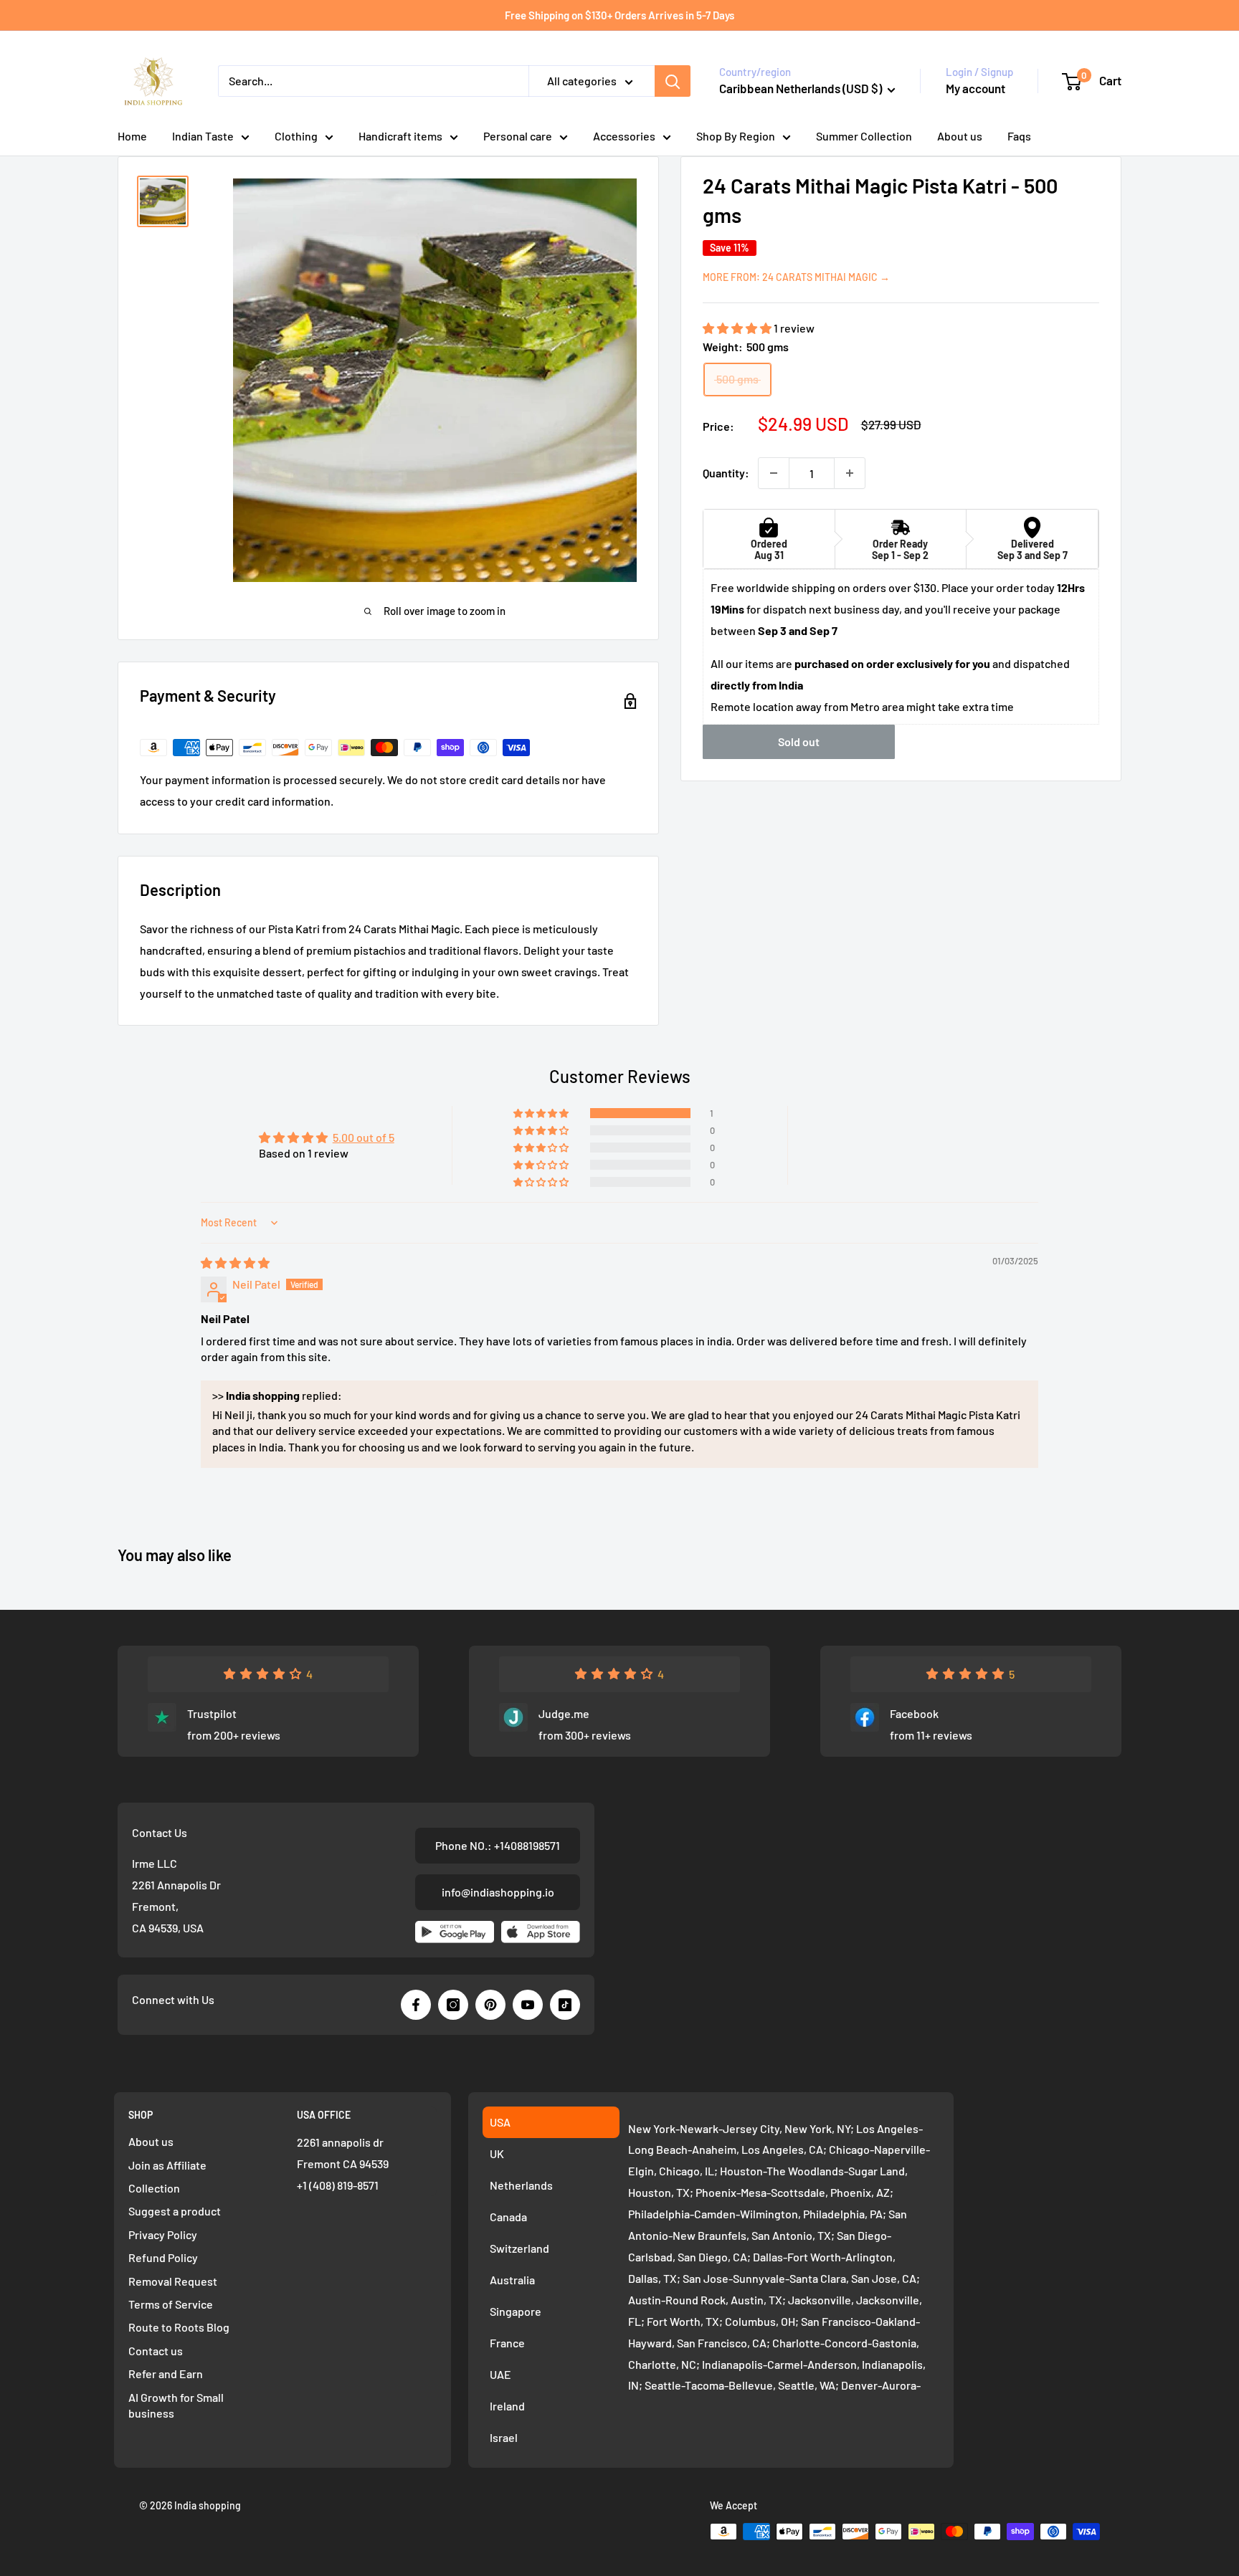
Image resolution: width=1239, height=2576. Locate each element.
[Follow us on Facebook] (416, 2005)
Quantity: (726, 473)
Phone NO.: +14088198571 (498, 1845)
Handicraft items (400, 136)
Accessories (624, 136)
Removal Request (173, 2281)
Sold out (799, 742)
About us (960, 136)
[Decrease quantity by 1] (774, 473)
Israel (504, 2437)
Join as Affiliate (167, 2165)
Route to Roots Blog (179, 2327)
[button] (738, 328)
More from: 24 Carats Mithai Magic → (796, 277)
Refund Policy (163, 2257)
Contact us (156, 2351)
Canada (508, 2217)
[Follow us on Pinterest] (490, 2005)
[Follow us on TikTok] (565, 2005)
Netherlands (521, 2185)
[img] (235, 1263)
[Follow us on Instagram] (453, 2005)
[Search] (673, 81)
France (507, 2343)
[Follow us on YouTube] (528, 2005)
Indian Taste (203, 136)
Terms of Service (171, 2304)
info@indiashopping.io (498, 1892)
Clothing (296, 136)
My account (975, 88)
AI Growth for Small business (176, 2405)
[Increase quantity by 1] (850, 473)
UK (497, 2153)
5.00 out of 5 (364, 1137)
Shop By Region (736, 136)
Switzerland (519, 2248)
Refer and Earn (166, 2374)
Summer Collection (864, 136)
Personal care (518, 136)
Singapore (516, 2311)
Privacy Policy (163, 2234)
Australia (512, 2280)
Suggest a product (175, 2211)
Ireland (507, 2406)
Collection (154, 2188)
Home (132, 136)
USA (500, 2122)
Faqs (1019, 136)
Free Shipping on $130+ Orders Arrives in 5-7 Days (619, 15)
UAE (500, 2374)
